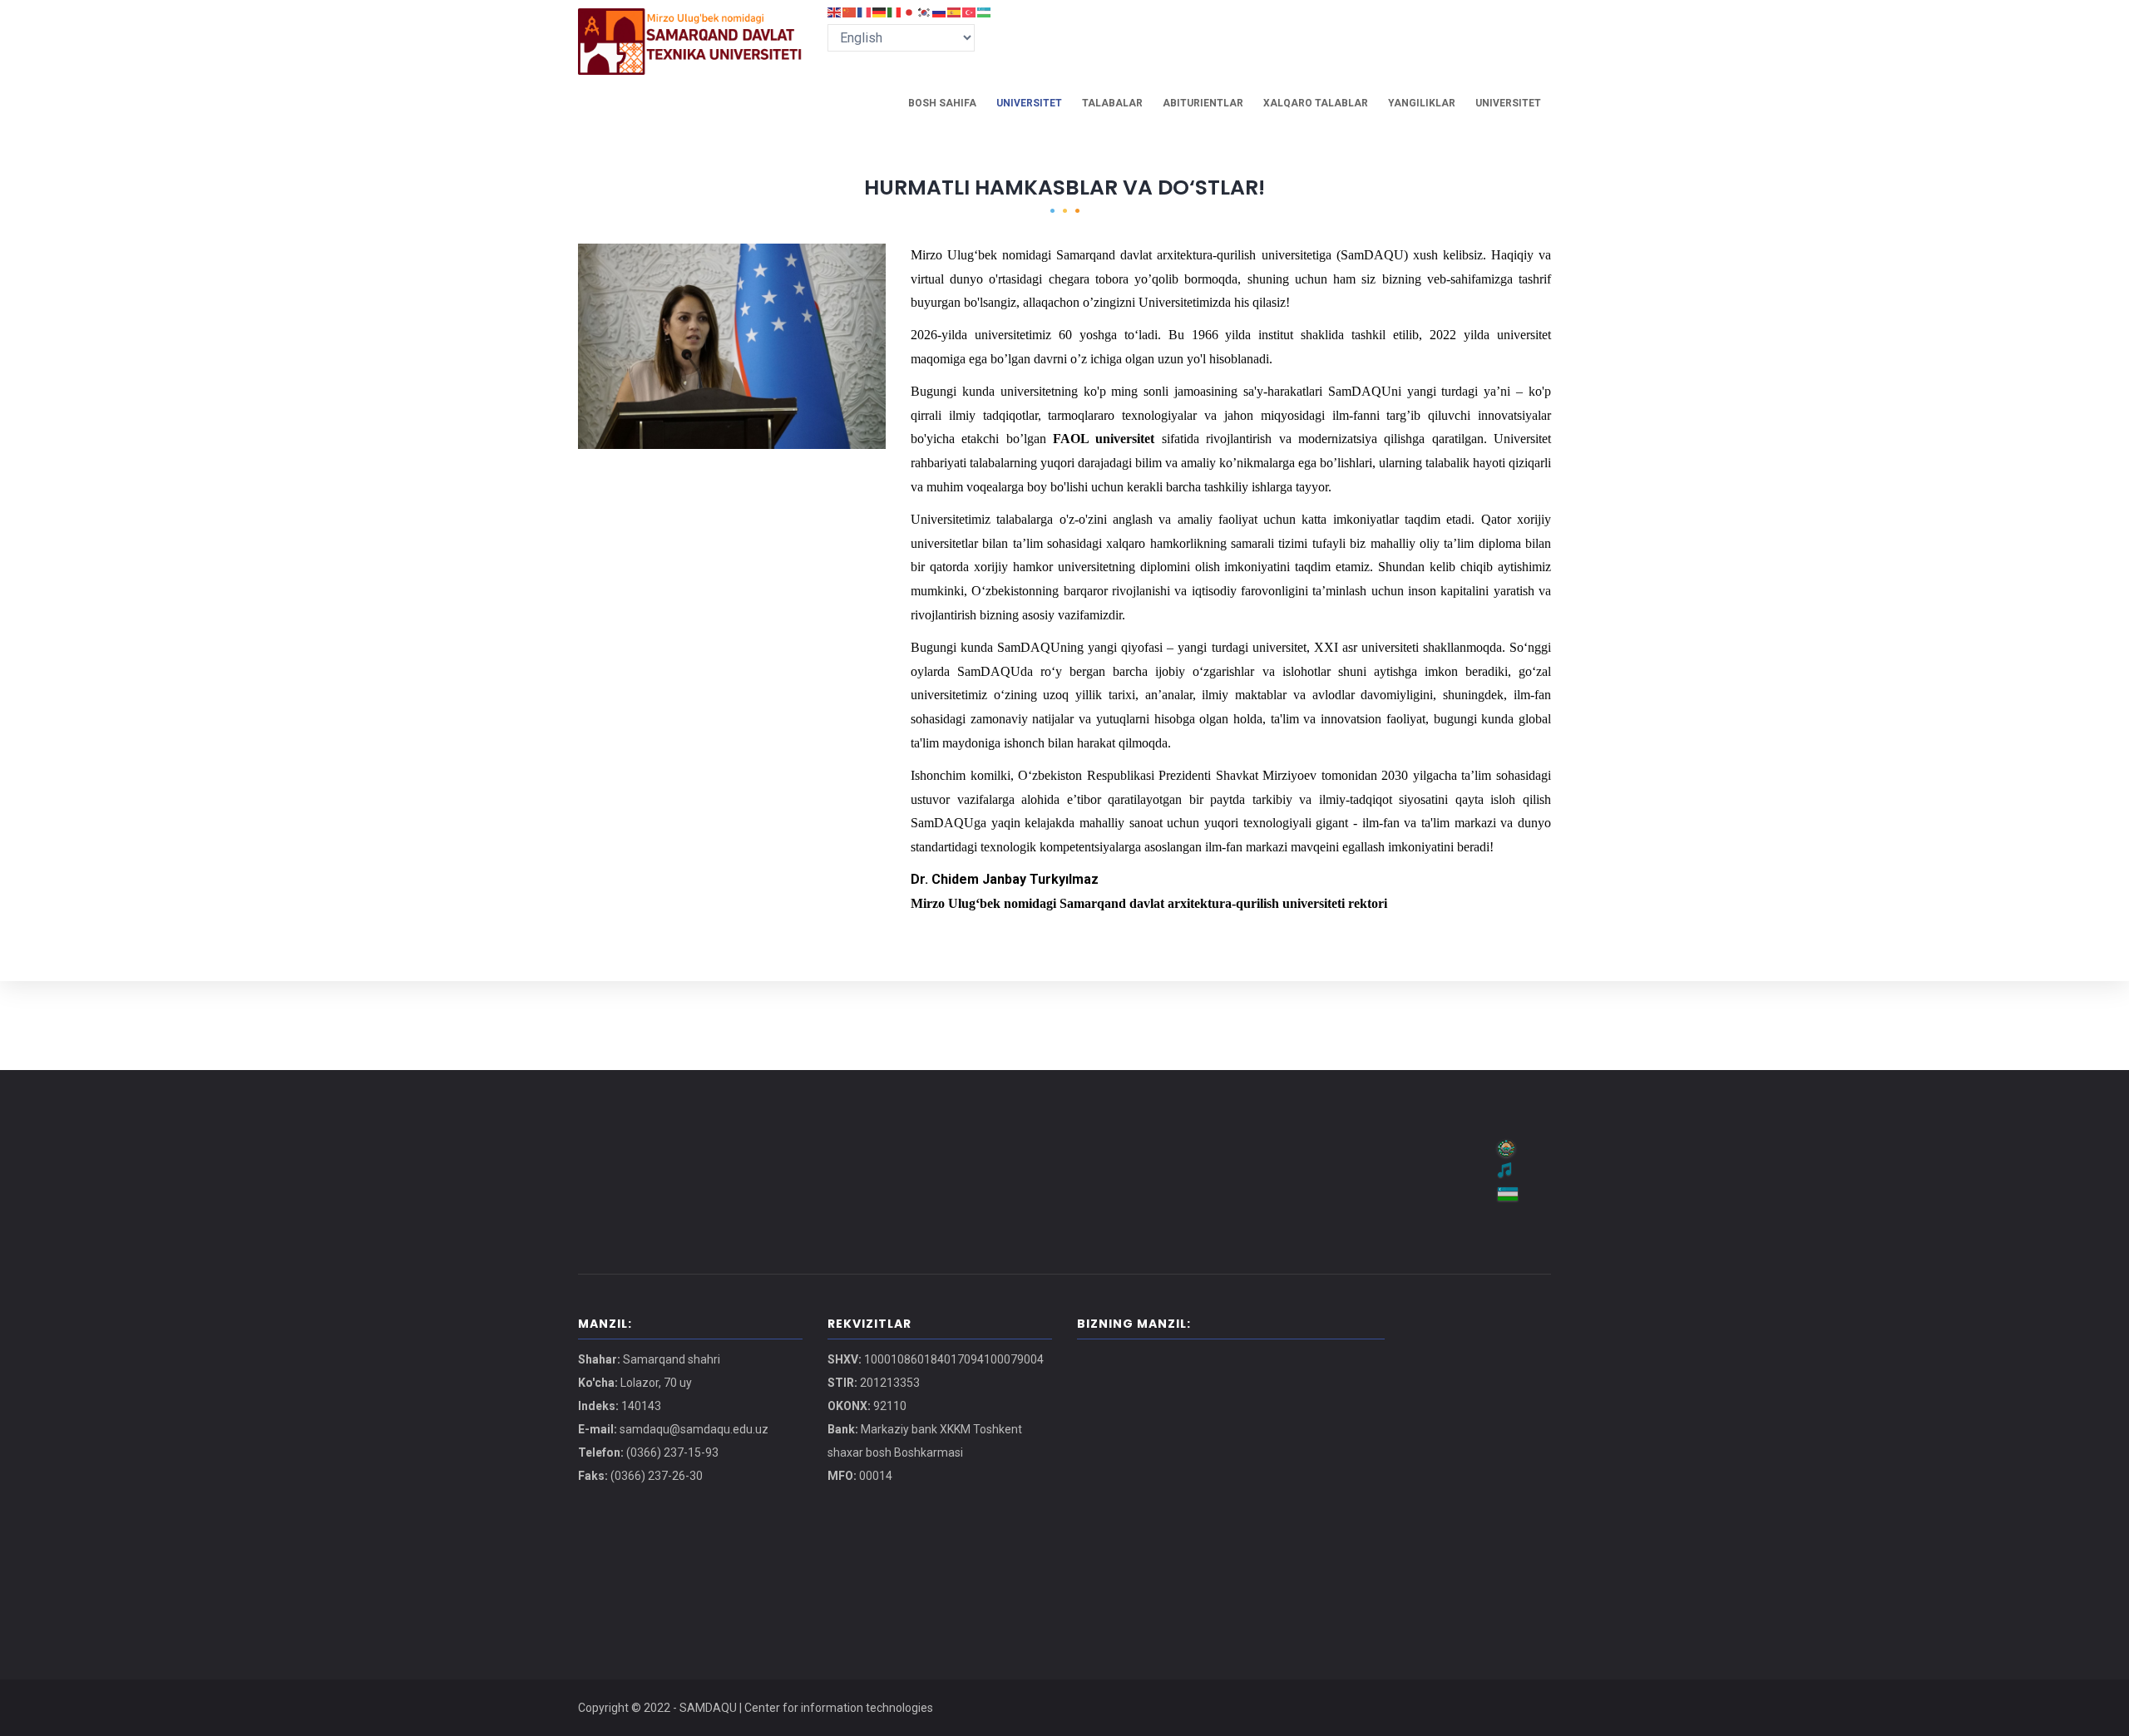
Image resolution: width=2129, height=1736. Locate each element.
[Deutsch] (880, 11)
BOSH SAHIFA (942, 103)
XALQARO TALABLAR (1316, 103)
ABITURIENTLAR (1203, 103)
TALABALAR (1112, 103)
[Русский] (940, 11)
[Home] (690, 25)
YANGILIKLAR (1422, 103)
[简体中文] (850, 11)
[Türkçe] (970, 11)
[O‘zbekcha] (985, 11)
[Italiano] (895, 11)
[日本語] (910, 11)
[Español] (955, 11)
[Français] (865, 11)
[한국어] (925, 11)
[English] (835, 11)
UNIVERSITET (1029, 103)
